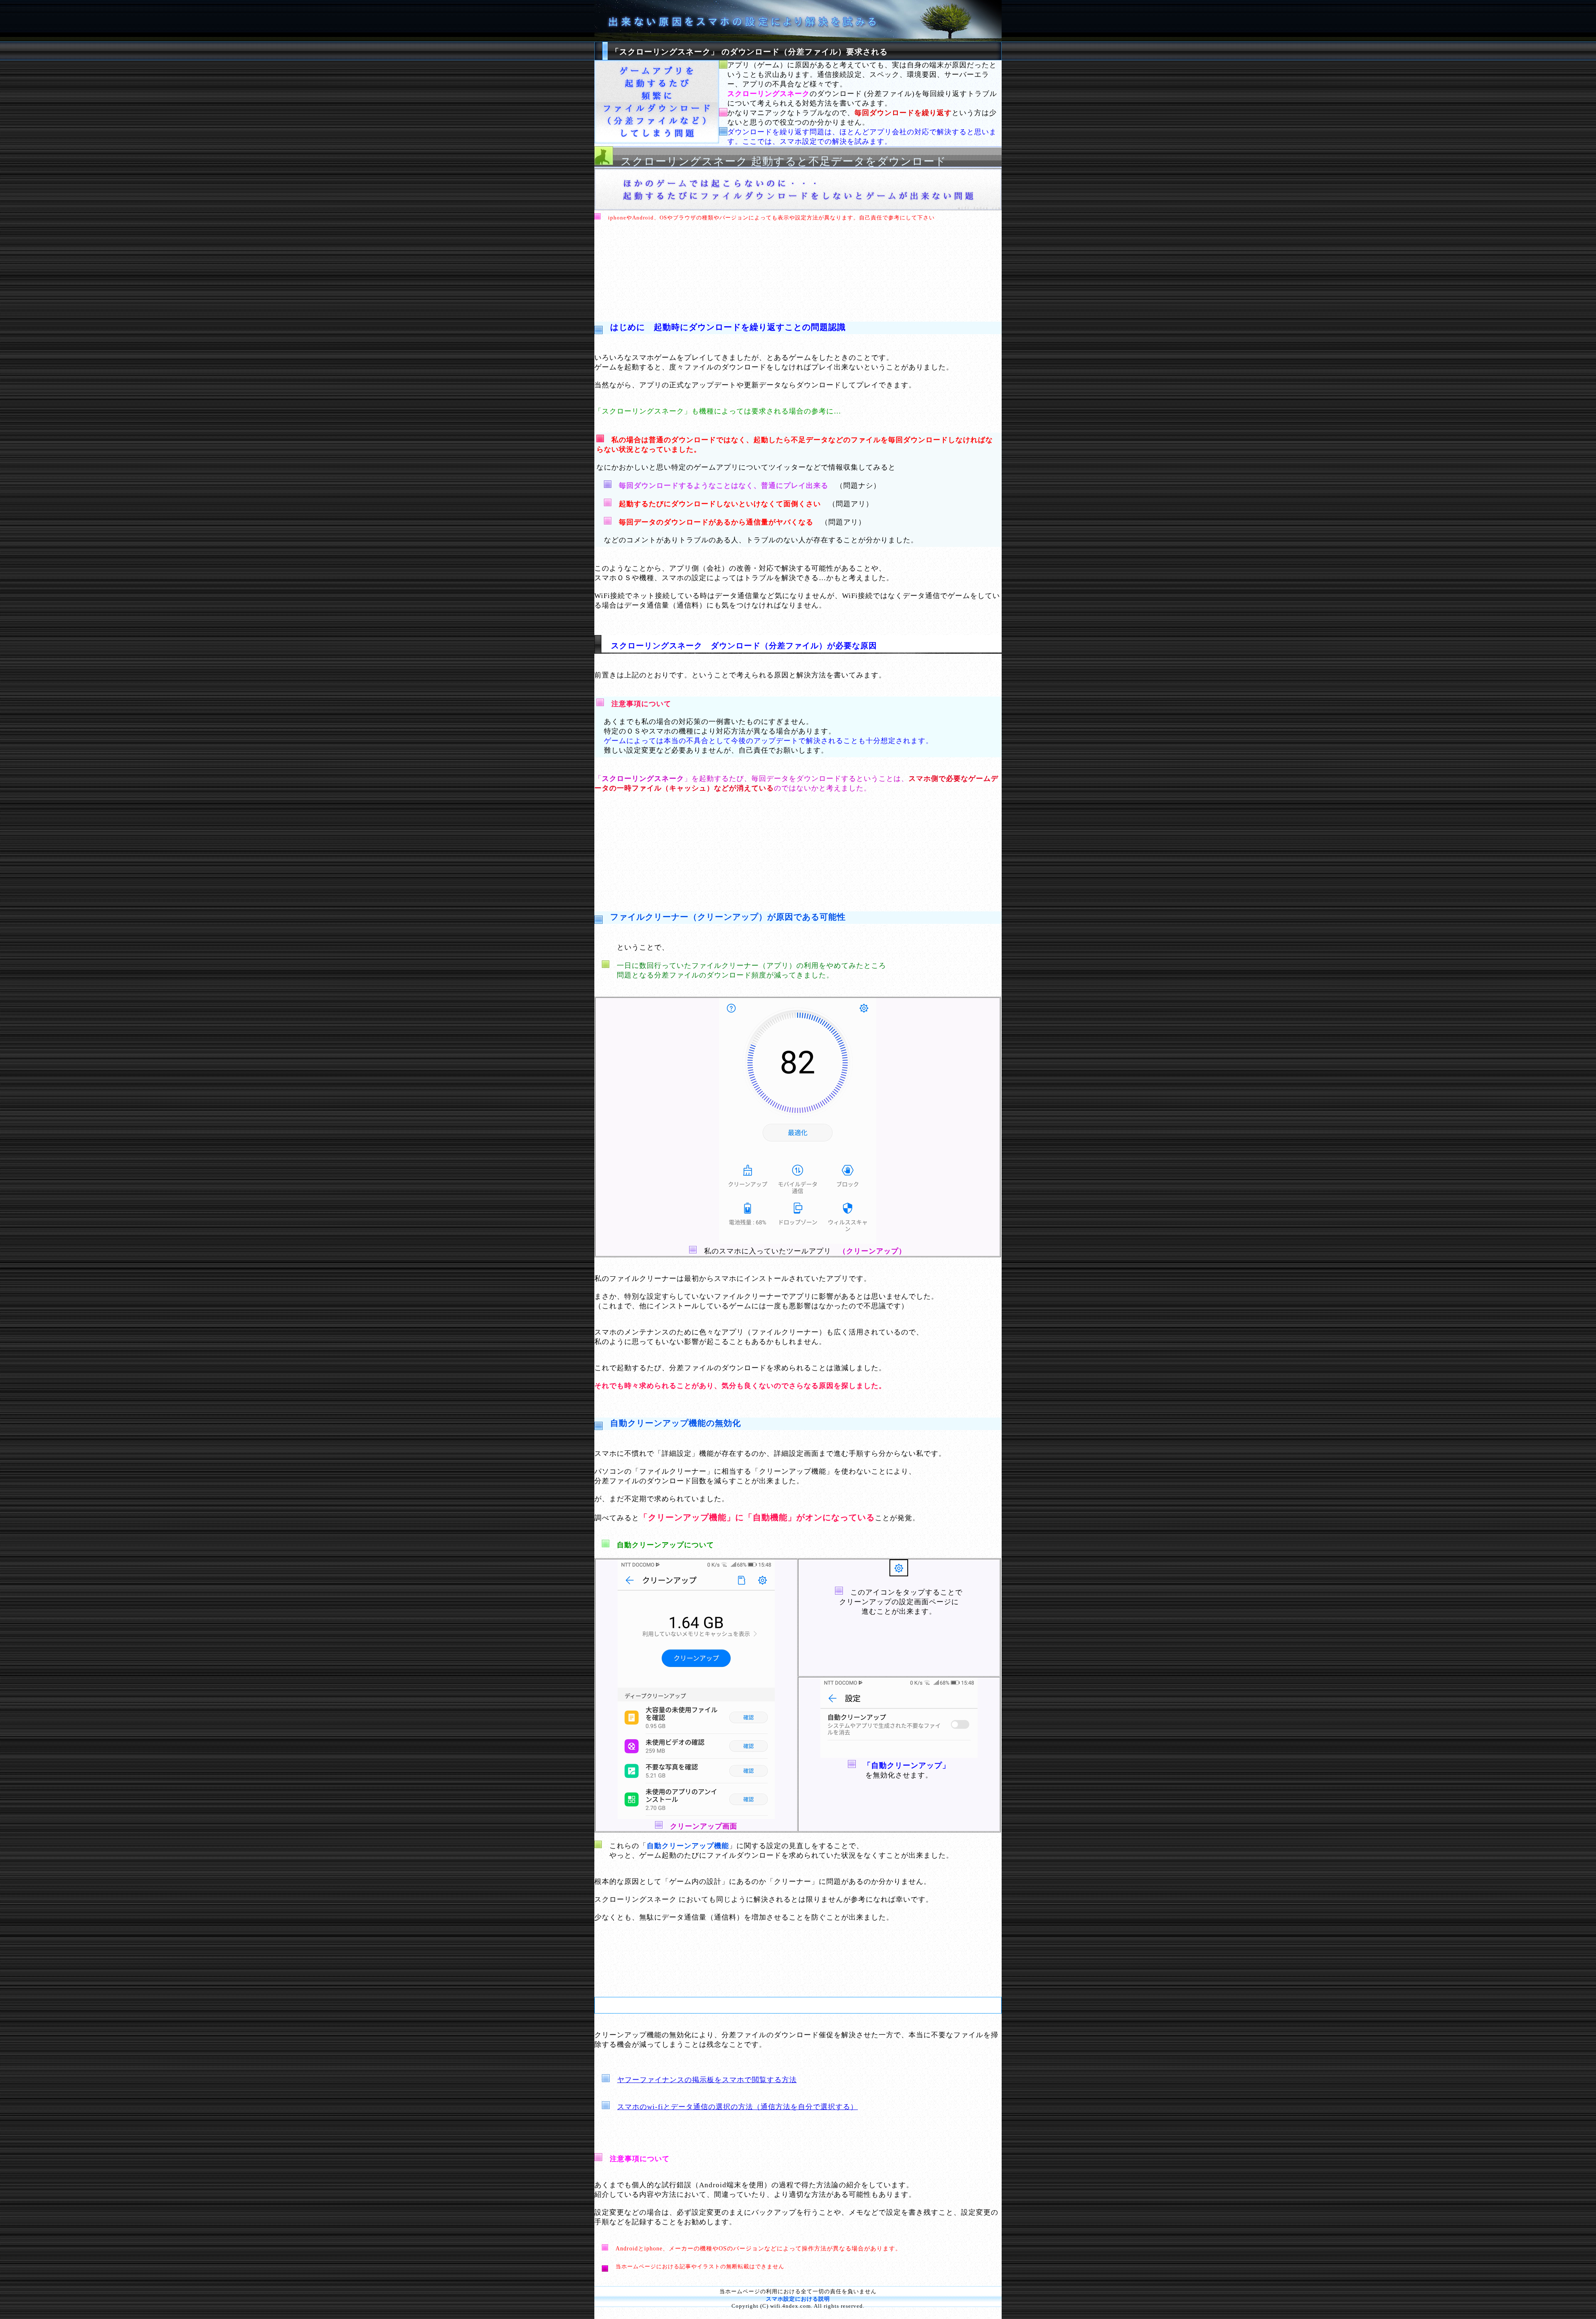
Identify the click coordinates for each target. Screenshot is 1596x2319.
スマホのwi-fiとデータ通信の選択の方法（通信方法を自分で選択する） (738, 2107)
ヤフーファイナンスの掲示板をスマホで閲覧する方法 (707, 2080)
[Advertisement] (798, 266)
